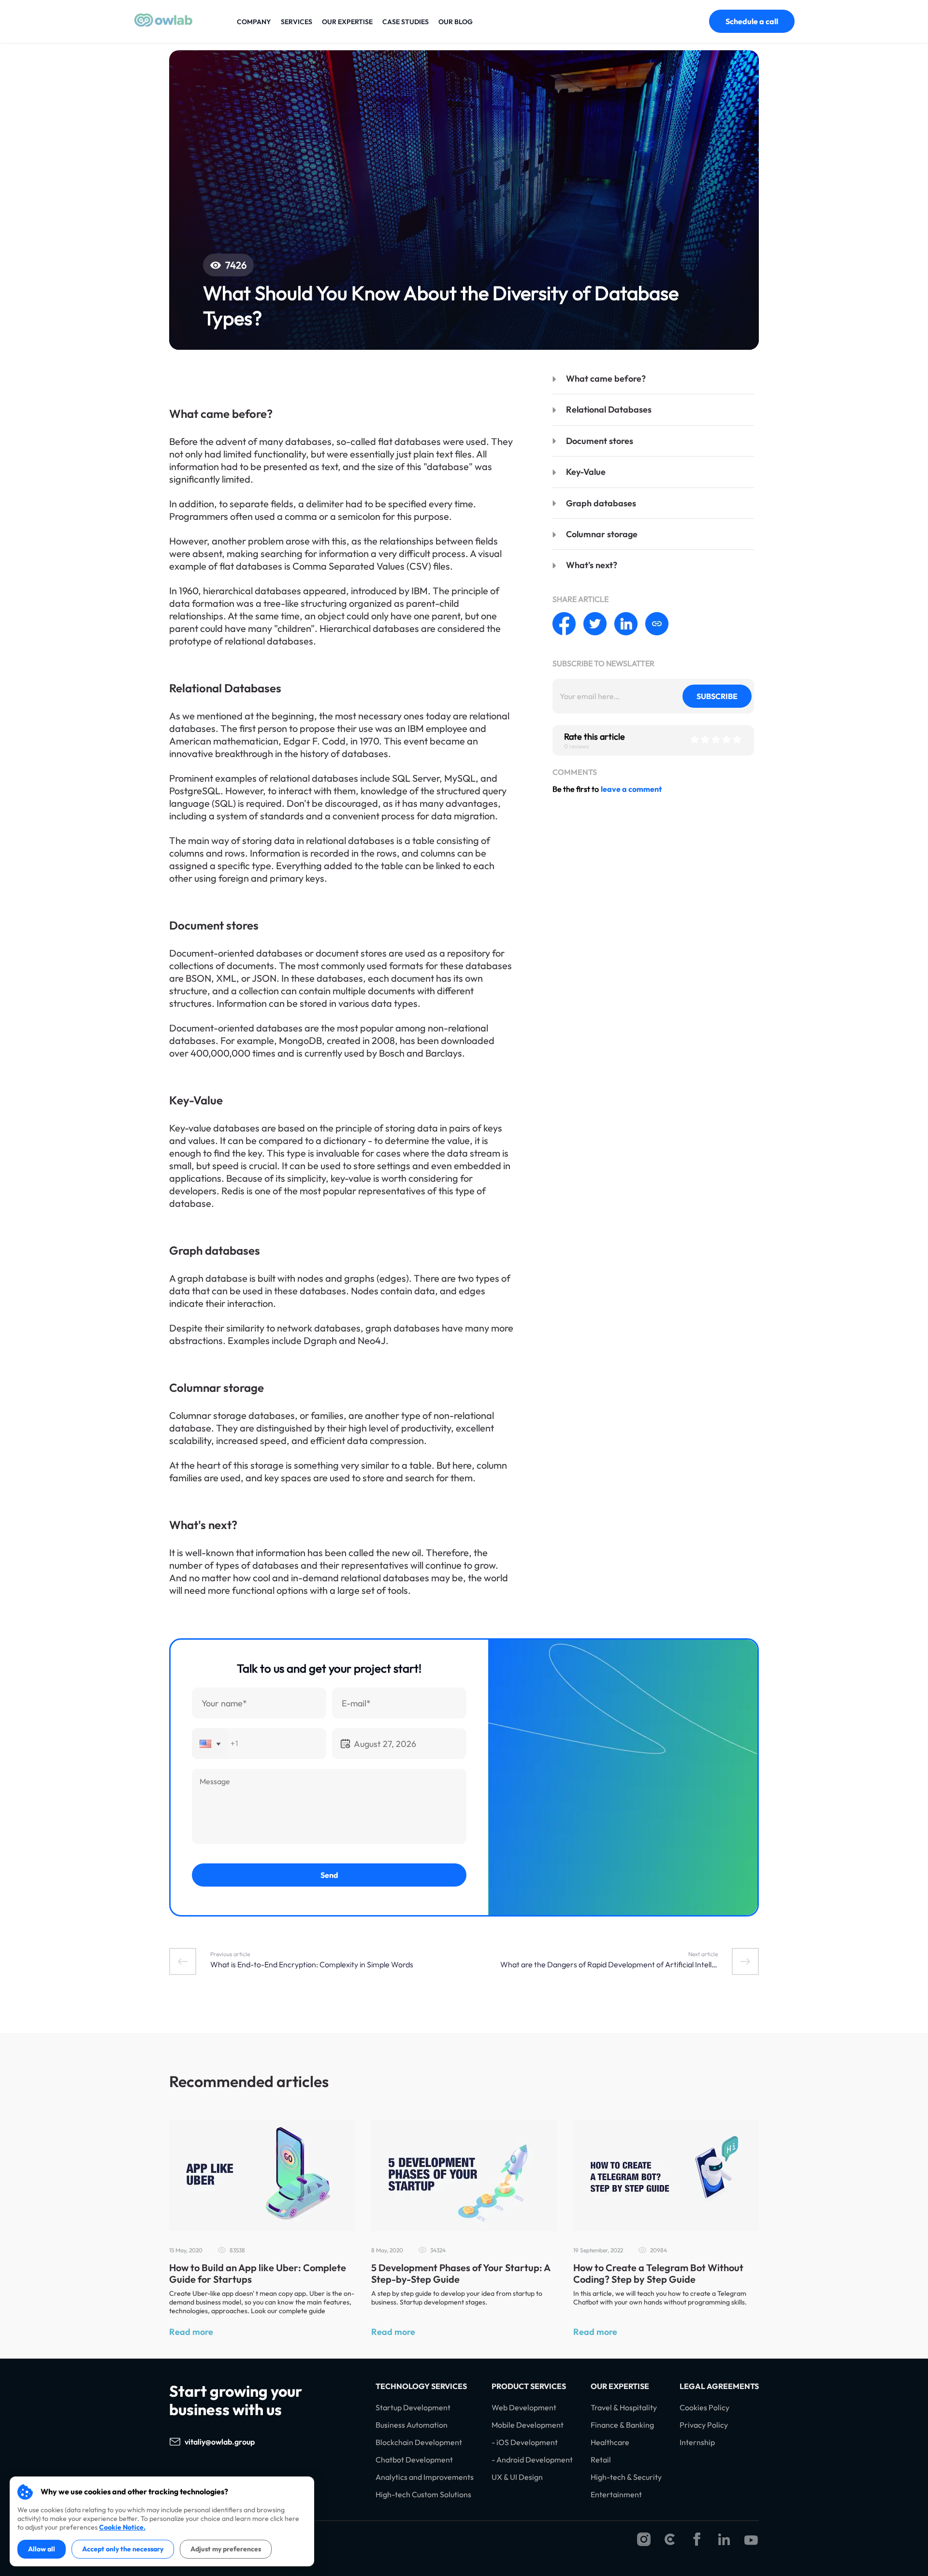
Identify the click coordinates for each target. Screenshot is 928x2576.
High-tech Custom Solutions (423, 2495)
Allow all (42, 2549)
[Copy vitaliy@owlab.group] (264, 2442)
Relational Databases (609, 409)
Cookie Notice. (122, 2527)
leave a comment (631, 789)
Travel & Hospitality (624, 2408)
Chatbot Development (414, 2460)
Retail (601, 2460)
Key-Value (586, 472)
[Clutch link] (670, 2540)
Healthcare (610, 2442)
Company (254, 22)
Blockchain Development (419, 2442)
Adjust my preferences (226, 2549)
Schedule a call (752, 21)
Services (297, 22)
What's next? (592, 565)
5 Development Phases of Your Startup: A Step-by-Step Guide (461, 2273)
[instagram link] (644, 2540)
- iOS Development (525, 2442)
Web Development (524, 2408)
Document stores (600, 441)
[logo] (163, 24)
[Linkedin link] (724, 2540)
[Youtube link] (751, 2540)
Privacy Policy (704, 2425)
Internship (697, 2442)
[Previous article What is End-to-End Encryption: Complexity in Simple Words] (183, 1961)
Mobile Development (528, 2425)
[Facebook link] (697, 2540)
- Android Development (532, 2460)
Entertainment (616, 2495)
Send (329, 1875)
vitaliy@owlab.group (220, 2442)
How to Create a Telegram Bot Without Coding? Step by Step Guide (658, 2273)
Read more (191, 2332)
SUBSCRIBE (717, 696)
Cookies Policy (704, 2408)
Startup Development (413, 2408)
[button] (210, 1744)
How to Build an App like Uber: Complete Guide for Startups (258, 2273)
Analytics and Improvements (425, 2477)
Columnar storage (602, 534)
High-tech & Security (626, 2477)
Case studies (406, 22)
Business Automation (412, 2425)
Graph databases (601, 503)
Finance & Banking (622, 2425)
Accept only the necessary (123, 2549)
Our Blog (456, 22)
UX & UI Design (517, 2477)
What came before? (606, 379)
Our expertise (347, 22)
